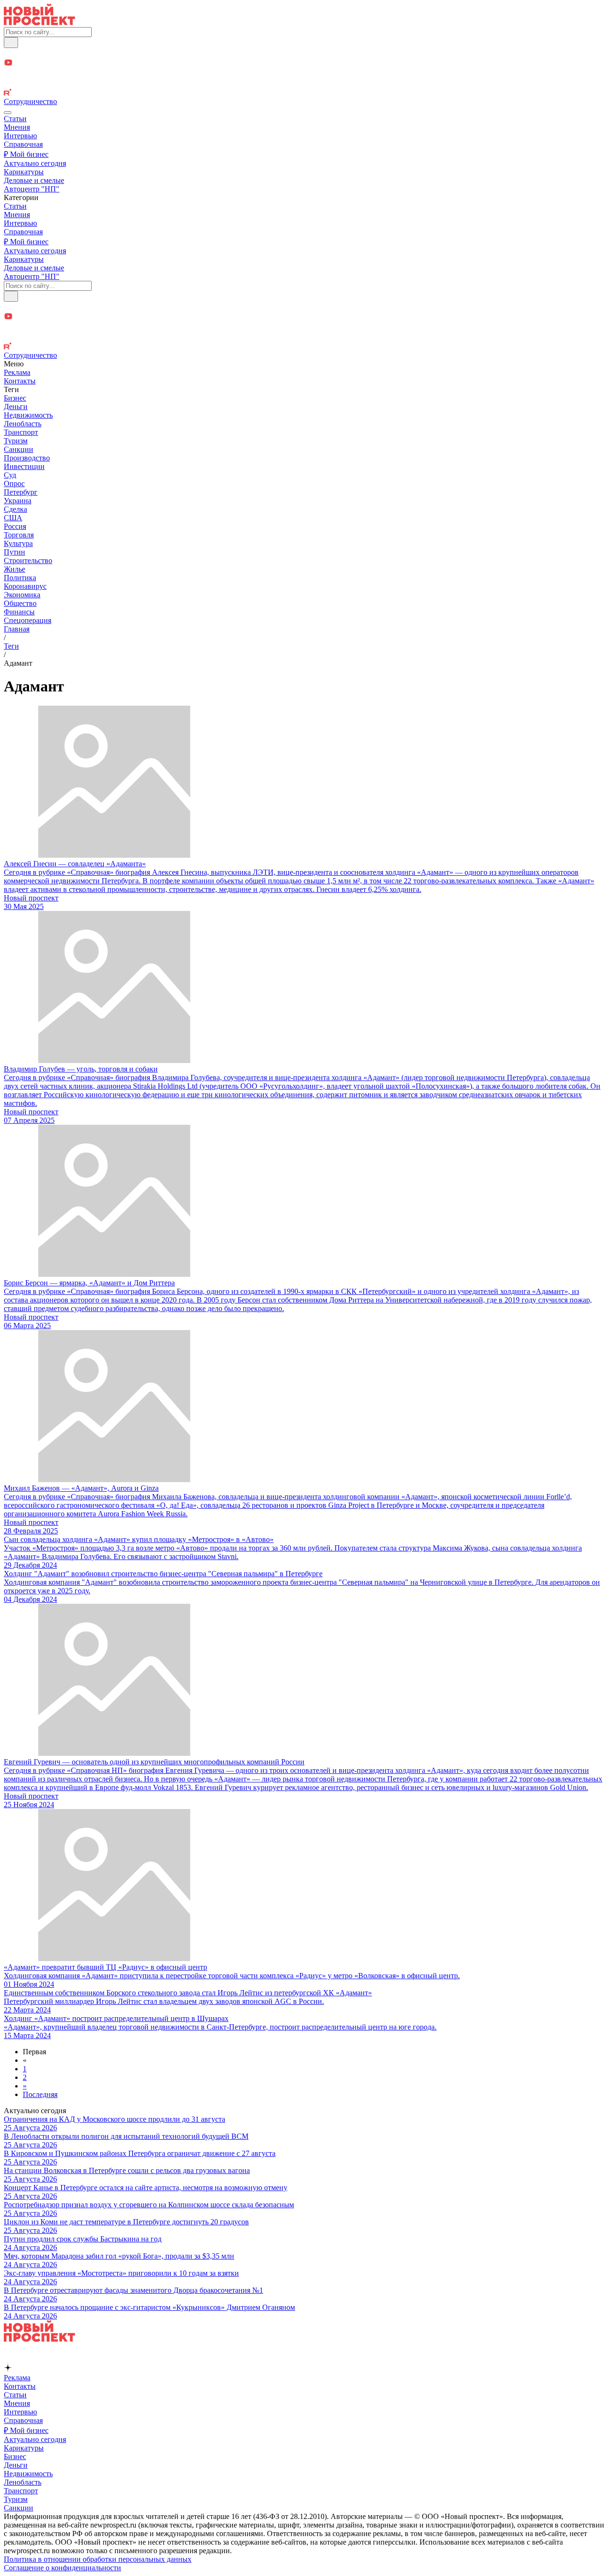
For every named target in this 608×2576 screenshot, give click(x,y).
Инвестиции (24, 466)
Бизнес (15, 398)
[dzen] (304, 74)
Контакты (20, 381)
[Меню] (8, 113)
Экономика (22, 595)
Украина (18, 501)
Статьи (15, 119)
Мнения (17, 127)
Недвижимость (28, 415)
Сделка (15, 509)
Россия (15, 526)
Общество (20, 603)
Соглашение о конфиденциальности (62, 2568)
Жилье (14, 569)
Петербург (21, 492)
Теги (11, 646)
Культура (18, 543)
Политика (20, 578)
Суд (10, 475)
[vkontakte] (304, 84)
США (13, 518)
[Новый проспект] (39, 23)
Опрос (14, 484)
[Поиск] (11, 43)
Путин (14, 552)
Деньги (16, 407)
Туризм (16, 441)
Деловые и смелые (34, 180)
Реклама (17, 372)
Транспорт (21, 432)
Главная (17, 629)
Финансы (19, 612)
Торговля (19, 535)
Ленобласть (23, 424)
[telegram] (304, 53)
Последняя (40, 2094)
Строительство (28, 560)
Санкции (19, 449)
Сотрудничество (30, 101)
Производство (27, 458)
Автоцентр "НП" (32, 189)
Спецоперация (28, 620)
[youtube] (304, 63)
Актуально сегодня (35, 163)
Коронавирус (25, 586)
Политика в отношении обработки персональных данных (98, 2559)
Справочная (23, 144)
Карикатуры (24, 172)
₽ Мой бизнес (26, 154)
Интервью (20, 136)
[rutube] (304, 93)
